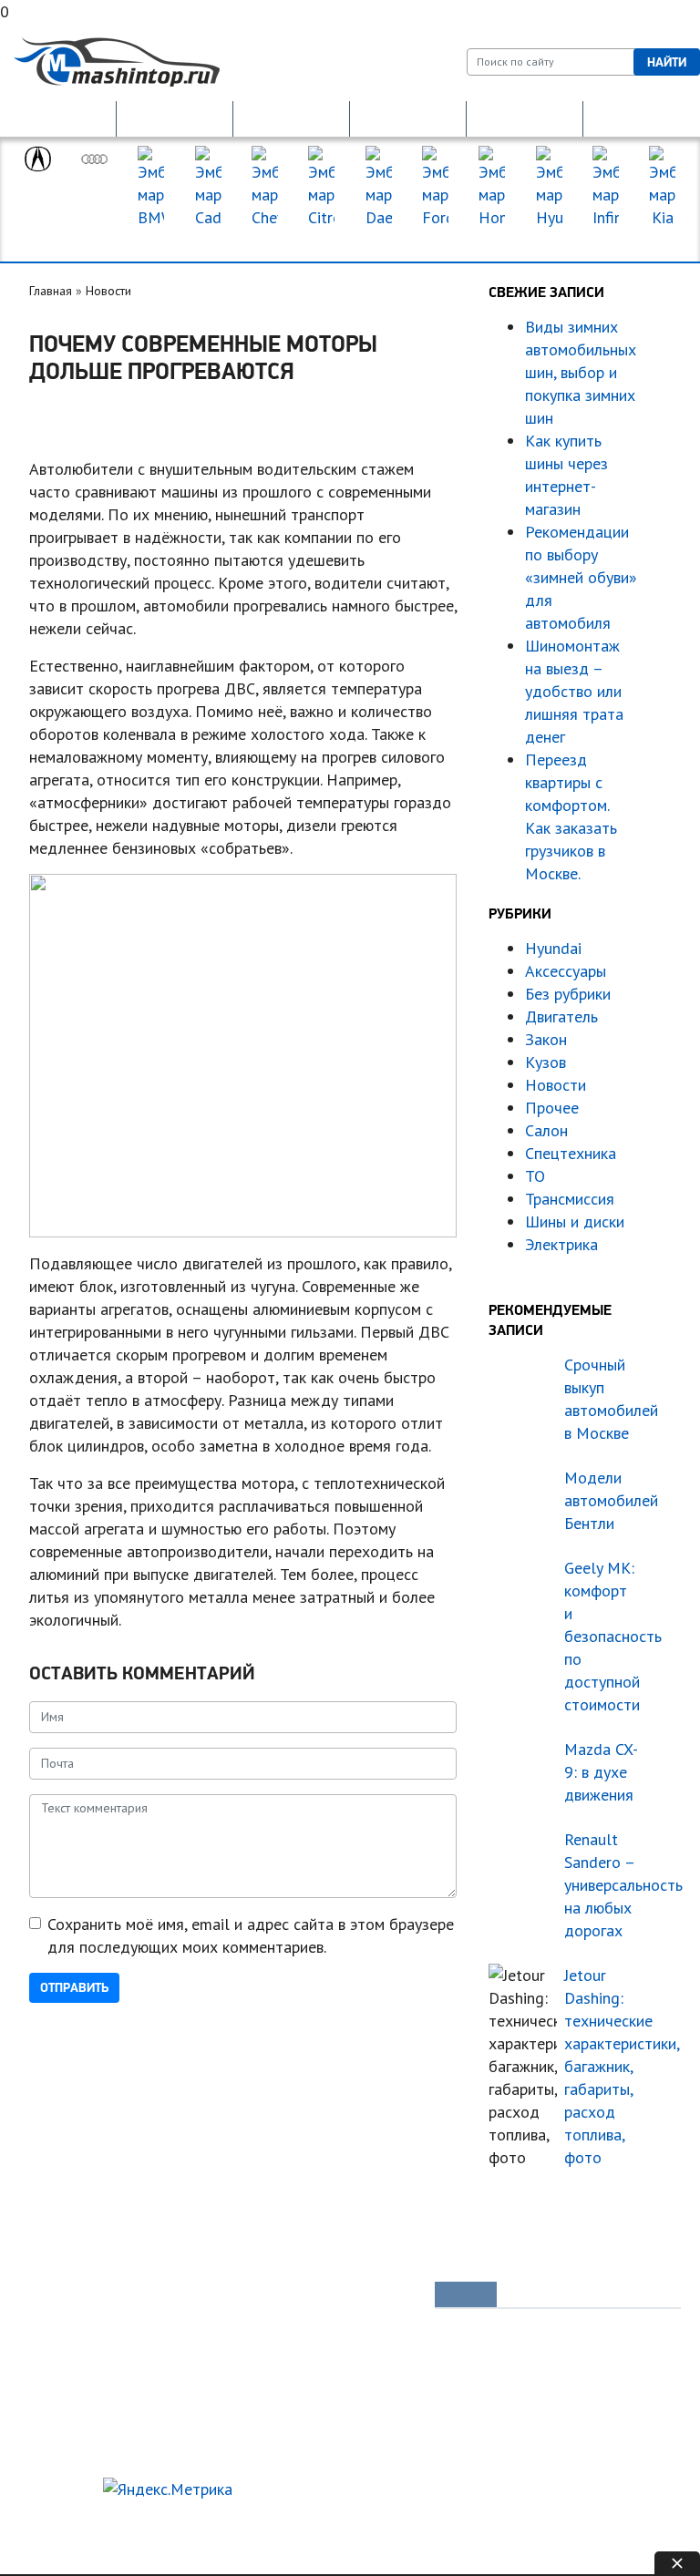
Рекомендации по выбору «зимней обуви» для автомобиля (581, 577)
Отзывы (57, 2451)
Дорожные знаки (642, 118)
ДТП (408, 118)
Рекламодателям (157, 2520)
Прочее (552, 1108)
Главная (51, 291)
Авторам (254, 2520)
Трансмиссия (570, 1199)
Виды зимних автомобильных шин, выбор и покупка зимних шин (581, 372)
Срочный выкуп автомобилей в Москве (602, 1399)
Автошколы (210, 2420)
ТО (535, 1176)
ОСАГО (291, 118)
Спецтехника (571, 1153)
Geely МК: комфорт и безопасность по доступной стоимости (602, 1636)
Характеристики (80, 2420)
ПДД (193, 2327)
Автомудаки (70, 2327)
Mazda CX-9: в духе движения (601, 1772)
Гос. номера (58, 118)
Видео (55, 2389)
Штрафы (202, 2389)
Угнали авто (69, 2296)
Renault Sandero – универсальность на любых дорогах (602, 1885)
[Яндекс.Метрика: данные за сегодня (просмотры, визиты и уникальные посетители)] (168, 2489)
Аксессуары (566, 971)
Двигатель (561, 1016)
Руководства (355, 2296)
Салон (546, 1130)
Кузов (546, 1062)
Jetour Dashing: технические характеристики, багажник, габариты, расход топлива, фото (602, 2066)
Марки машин (350, 241)
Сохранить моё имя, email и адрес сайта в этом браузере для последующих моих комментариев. (251, 1935)
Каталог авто (355, 2358)
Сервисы (344, 2389)
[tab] (466, 2294)
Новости (108, 291)
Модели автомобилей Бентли (602, 1500)
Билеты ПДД (215, 2296)
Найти (667, 62)
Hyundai (553, 948)
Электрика (561, 1244)
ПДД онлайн (175, 118)
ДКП (525, 118)
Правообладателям (84, 2543)
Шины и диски (575, 1221)
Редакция (56, 2520)
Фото (51, 2358)
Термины (345, 2420)
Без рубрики (568, 994)
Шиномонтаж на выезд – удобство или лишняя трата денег (574, 691)
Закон (546, 1039)
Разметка (204, 2358)
